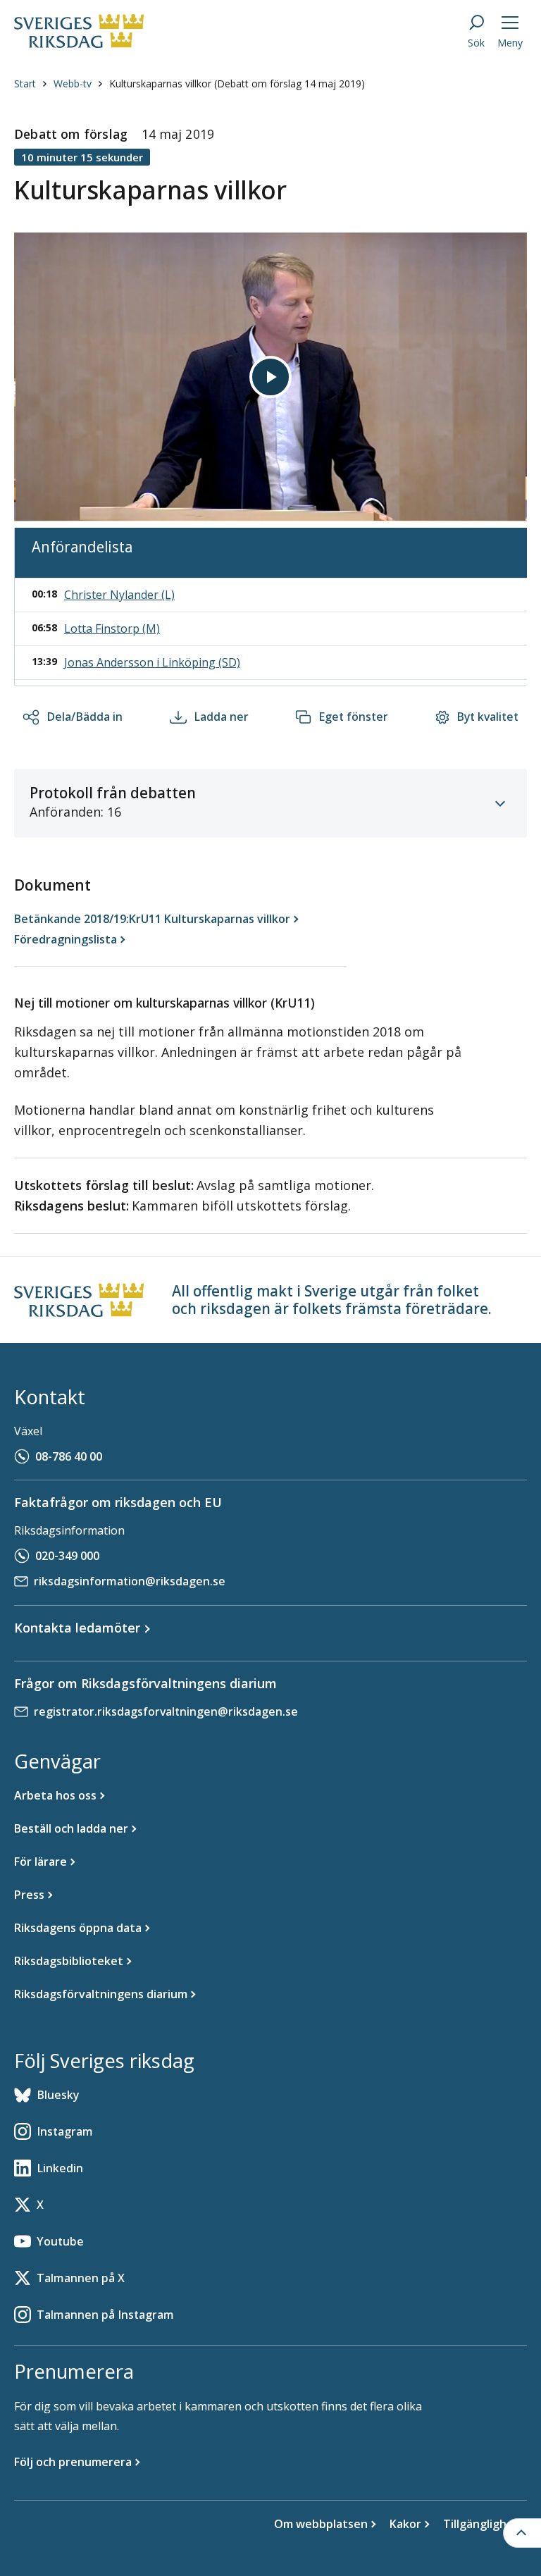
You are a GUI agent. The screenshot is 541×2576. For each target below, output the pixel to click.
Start (25, 83)
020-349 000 (67, 1556)
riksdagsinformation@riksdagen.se (130, 1581)
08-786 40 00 (69, 1456)
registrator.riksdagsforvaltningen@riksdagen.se (166, 1711)
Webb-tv (73, 83)
